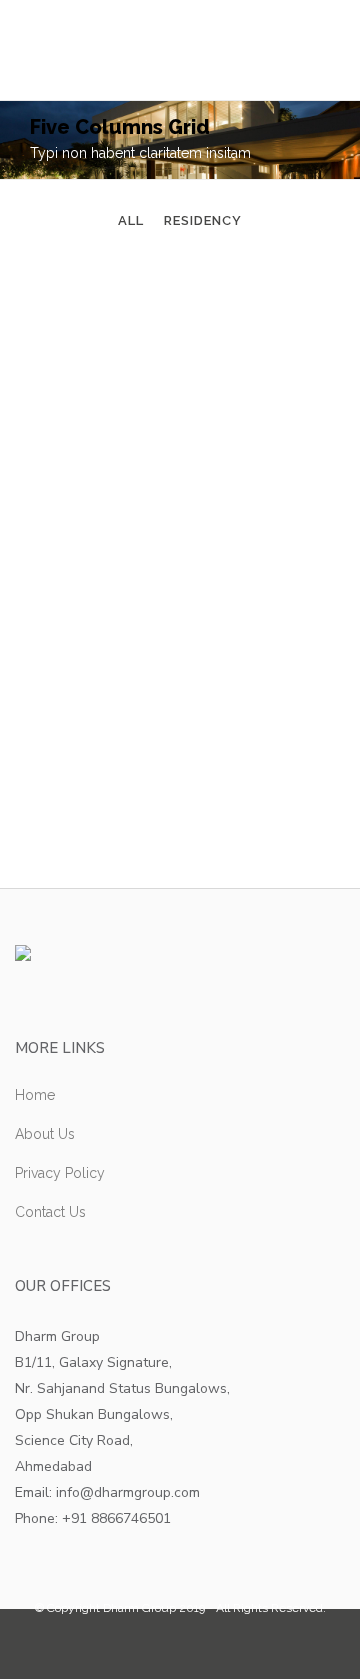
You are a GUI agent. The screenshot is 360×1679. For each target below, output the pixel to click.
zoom (143, 392)
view (221, 392)
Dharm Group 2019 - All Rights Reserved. (214, 1608)
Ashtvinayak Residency (180, 689)
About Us (45, 1134)
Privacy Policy (60, 1173)
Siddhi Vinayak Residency (180, 305)
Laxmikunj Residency (180, 497)
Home (35, 1095)
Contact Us (50, 1212)
